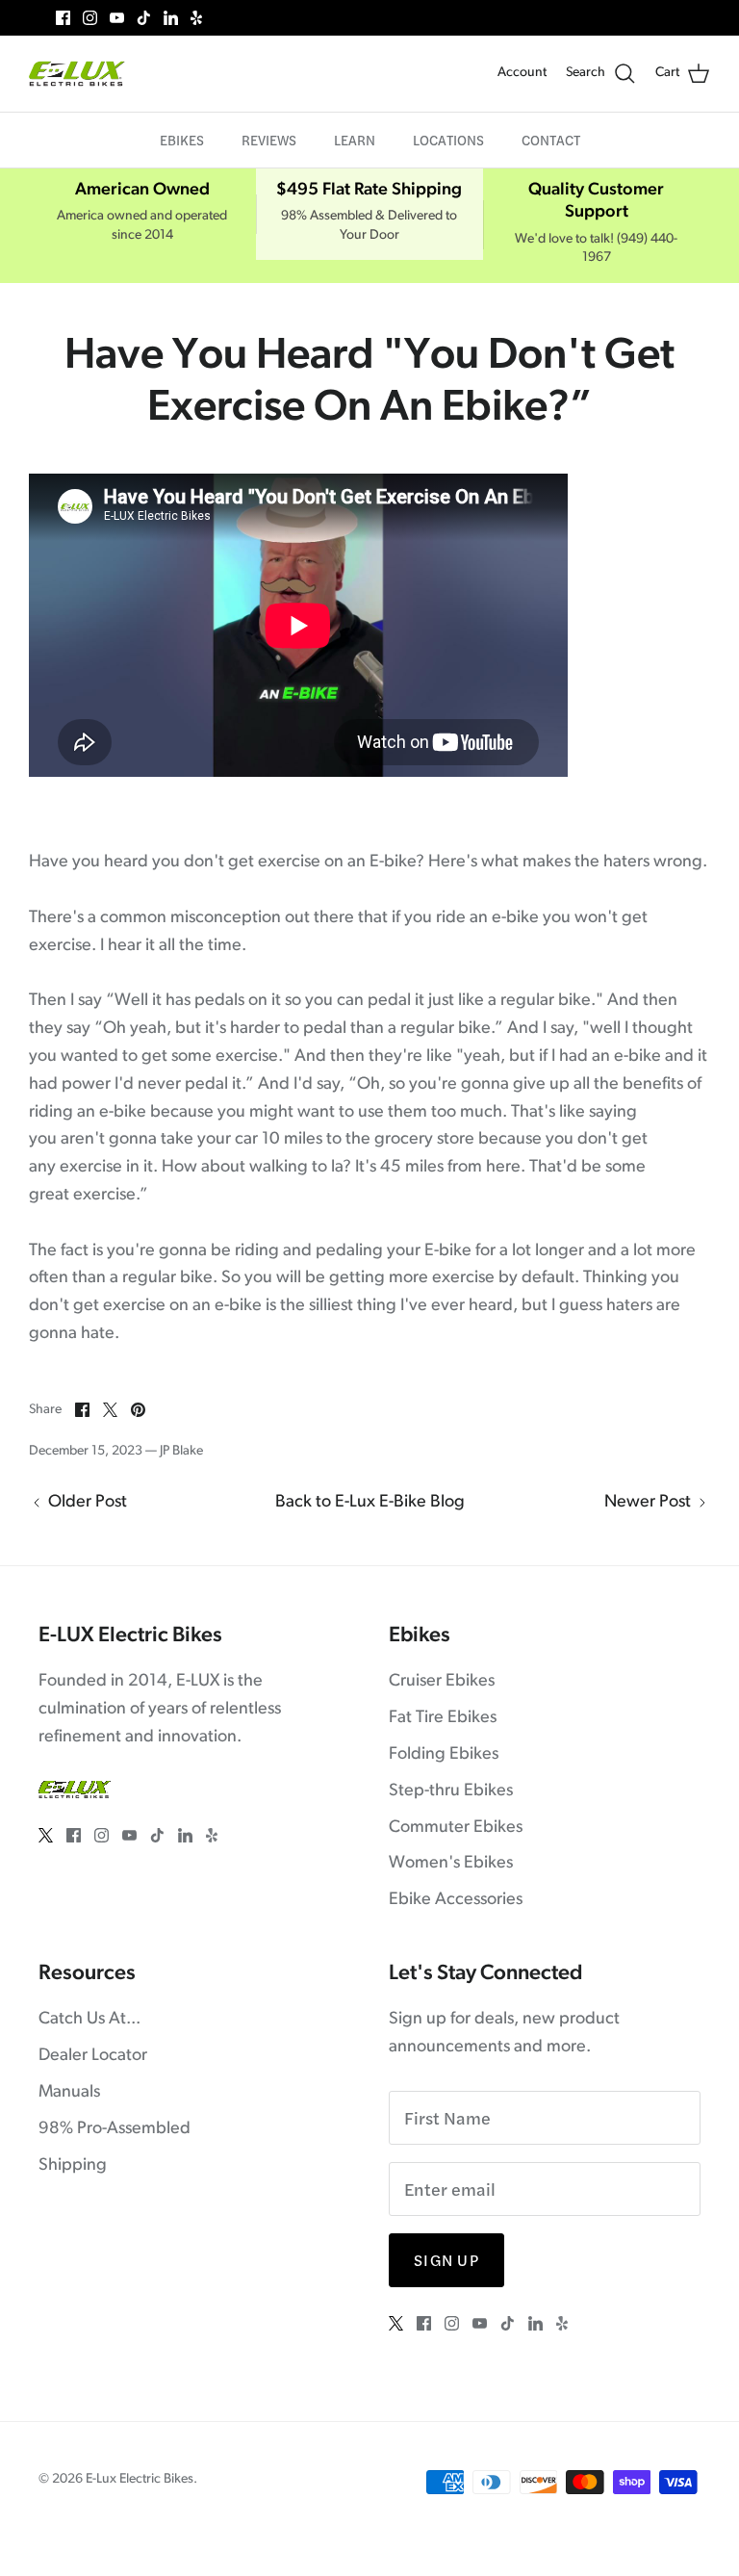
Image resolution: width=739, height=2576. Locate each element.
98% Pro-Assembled (115, 2129)
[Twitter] (36, 18)
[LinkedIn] (171, 18)
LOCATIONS (448, 140)
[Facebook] (63, 18)
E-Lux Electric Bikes (140, 2479)
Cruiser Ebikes (442, 1682)
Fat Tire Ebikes (443, 1718)
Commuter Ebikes (456, 1828)
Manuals (69, 2093)
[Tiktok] (144, 18)
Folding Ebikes (444, 1755)
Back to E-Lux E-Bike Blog (370, 1503)
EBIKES (182, 140)
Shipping (73, 2166)
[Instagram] (90, 18)
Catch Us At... (89, 2020)
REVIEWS (269, 140)
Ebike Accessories (456, 1900)
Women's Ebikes (451, 1864)
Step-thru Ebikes (451, 1791)
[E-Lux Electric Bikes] (77, 74)
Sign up (446, 2260)
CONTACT (551, 140)
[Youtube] (117, 18)
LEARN (355, 140)
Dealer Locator (93, 2056)
